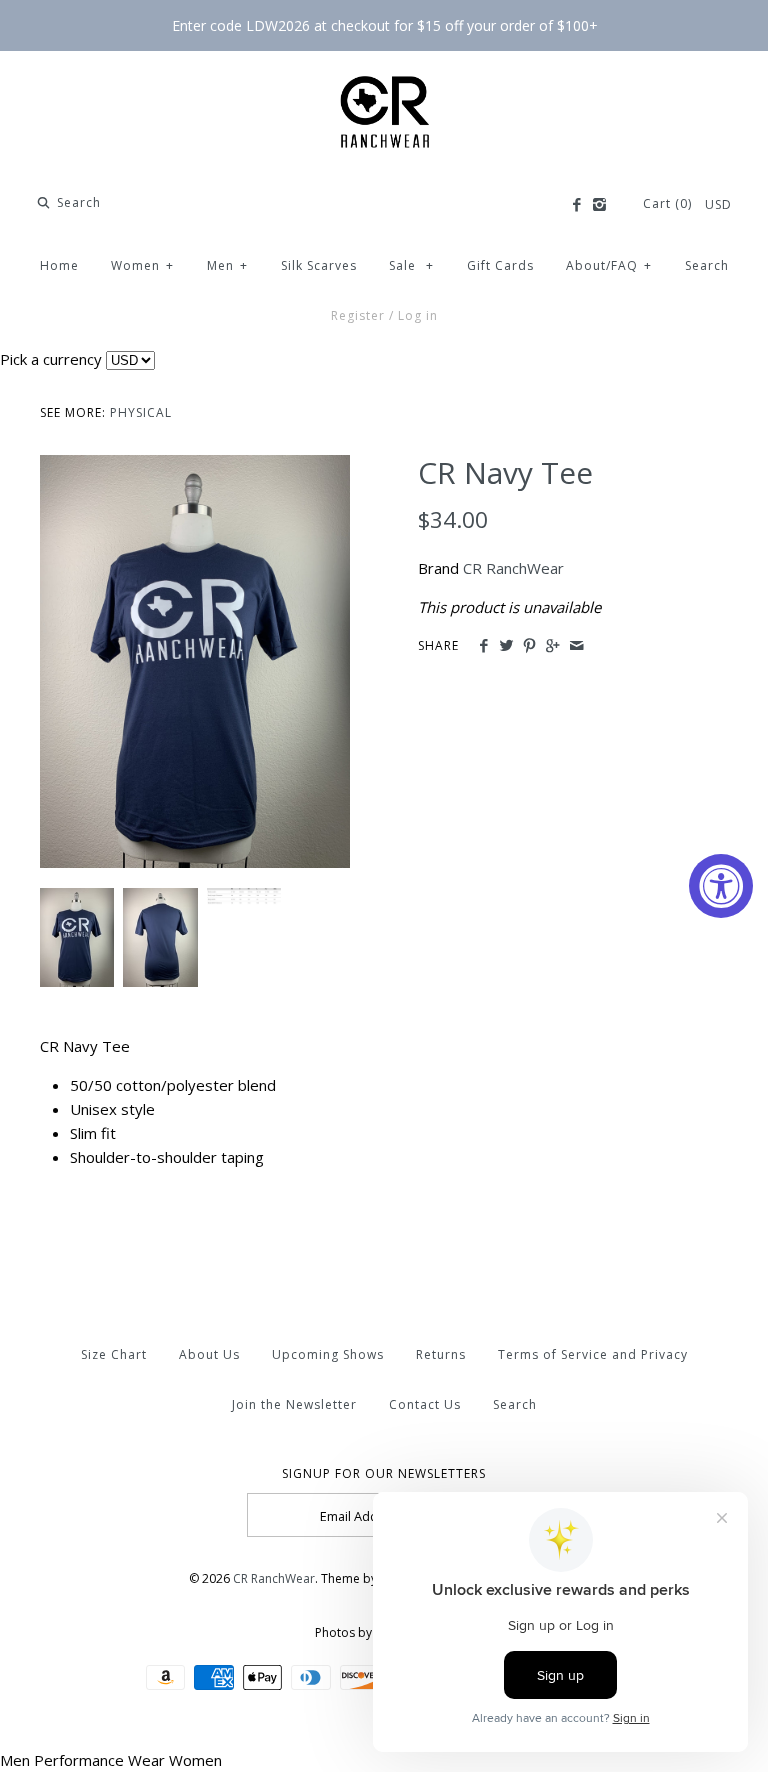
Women (142, 265)
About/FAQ (609, 265)
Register (358, 315)
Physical (141, 412)
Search (707, 265)
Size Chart (114, 1354)
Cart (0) (669, 203)
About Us (209, 1354)
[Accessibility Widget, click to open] (721, 886)
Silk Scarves (319, 265)
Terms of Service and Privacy (593, 1354)
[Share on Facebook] (482, 646)
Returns (441, 1354)
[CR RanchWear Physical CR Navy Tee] (195, 467)
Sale (411, 265)
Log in (418, 315)
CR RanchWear (513, 568)
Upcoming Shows (328, 1354)
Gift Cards (500, 265)
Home (59, 265)
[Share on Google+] (552, 646)
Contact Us (425, 1404)
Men (227, 265)
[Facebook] (575, 205)
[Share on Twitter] (506, 646)
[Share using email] (576, 646)
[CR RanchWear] (384, 83)
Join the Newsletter (294, 1404)
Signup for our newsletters (384, 1474)
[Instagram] (599, 205)
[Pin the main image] (529, 646)
